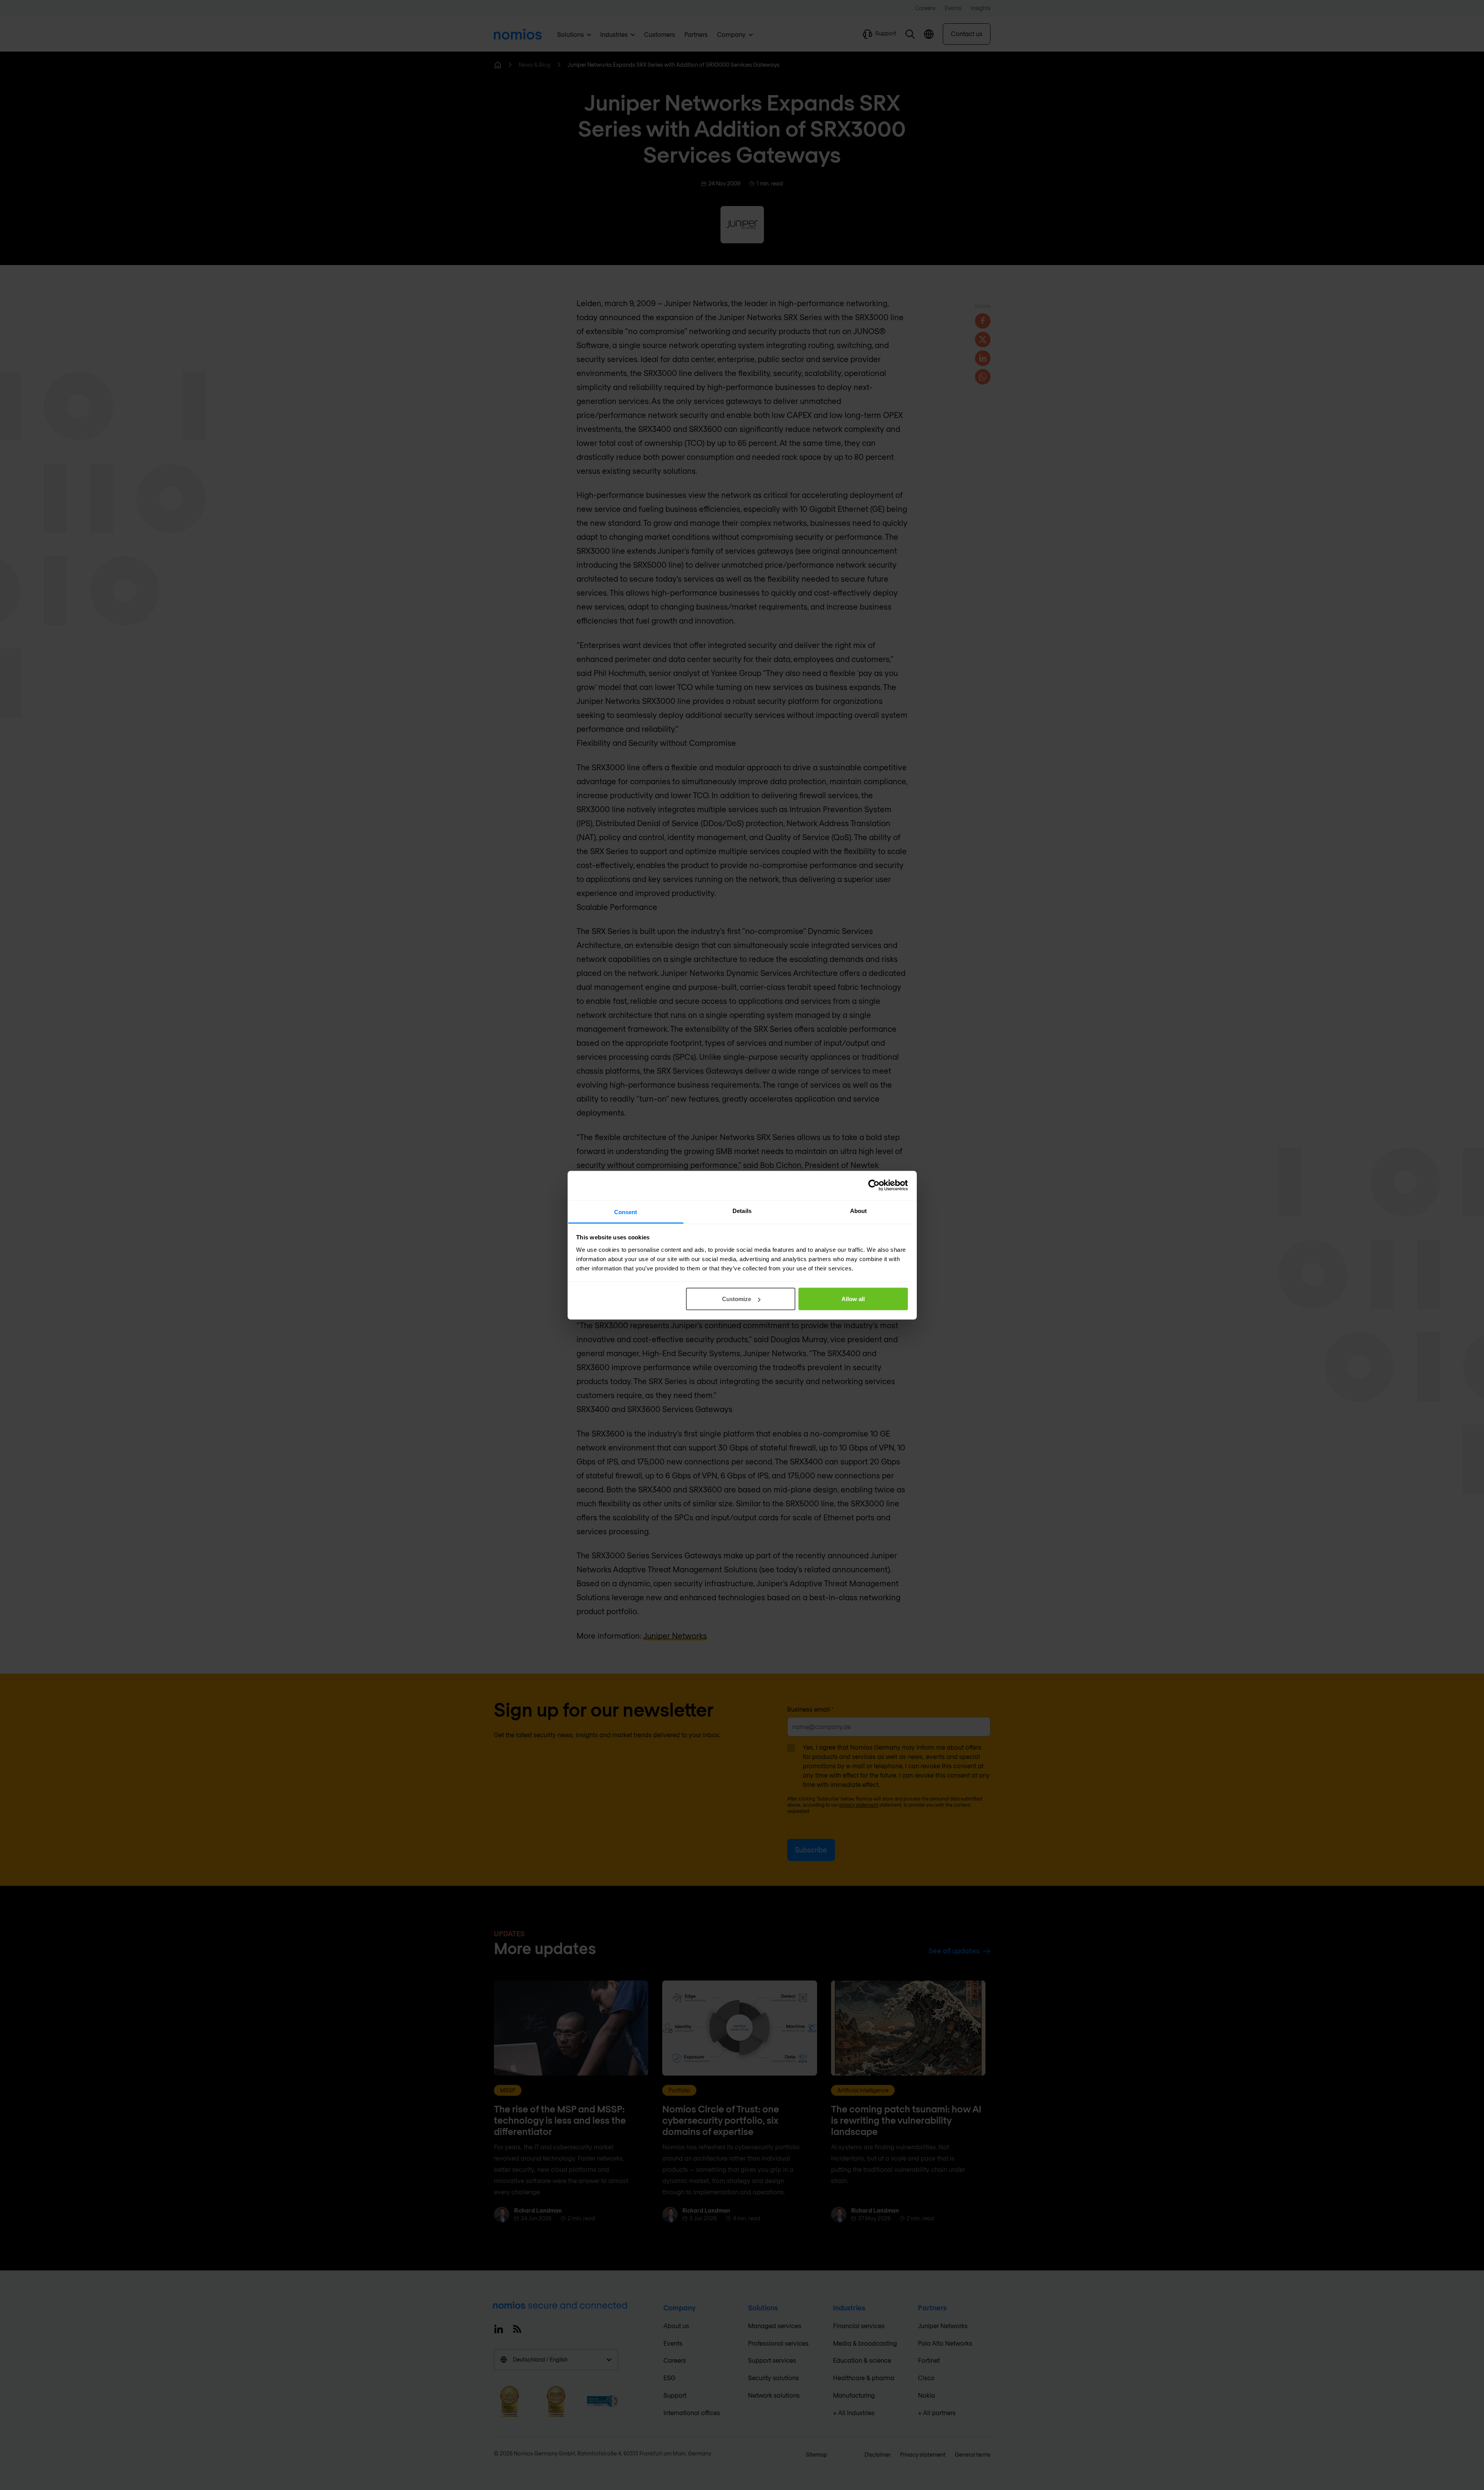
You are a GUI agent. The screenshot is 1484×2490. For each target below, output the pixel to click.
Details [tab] (742, 1210)
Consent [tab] (626, 1212)
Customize (737, 1299)
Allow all (853, 1299)
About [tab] (859, 1210)
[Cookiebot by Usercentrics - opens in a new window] (874, 1185)
